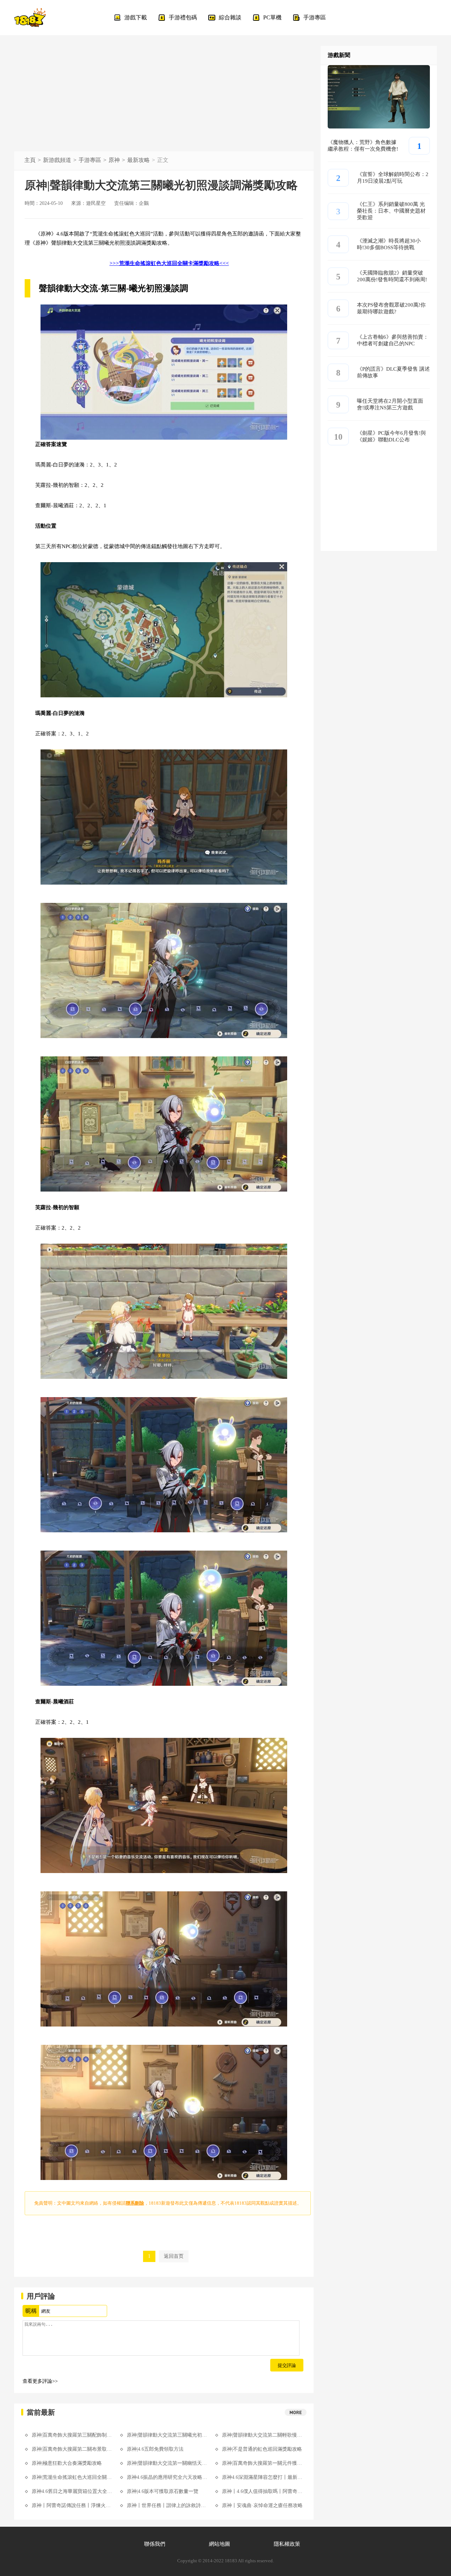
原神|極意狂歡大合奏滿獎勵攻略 (67, 2463)
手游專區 (90, 160)
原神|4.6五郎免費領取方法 (155, 2449)
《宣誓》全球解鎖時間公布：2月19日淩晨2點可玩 (393, 178)
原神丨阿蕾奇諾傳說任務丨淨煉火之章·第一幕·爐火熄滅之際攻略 (72, 2505)
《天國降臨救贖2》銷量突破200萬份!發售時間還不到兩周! (392, 276)
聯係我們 (155, 2544)
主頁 (30, 160)
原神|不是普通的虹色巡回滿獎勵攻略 (262, 2449)
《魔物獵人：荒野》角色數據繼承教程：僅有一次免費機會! (363, 146)
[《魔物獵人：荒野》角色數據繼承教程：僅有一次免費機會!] (379, 127)
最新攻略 (138, 160)
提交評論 (287, 2365)
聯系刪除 (135, 2203)
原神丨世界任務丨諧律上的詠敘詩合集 (167, 2505)
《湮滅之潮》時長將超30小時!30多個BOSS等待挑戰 (389, 244)
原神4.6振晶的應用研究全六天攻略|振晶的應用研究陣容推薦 (167, 2477)
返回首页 (174, 2256)
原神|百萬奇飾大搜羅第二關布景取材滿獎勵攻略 (72, 2449)
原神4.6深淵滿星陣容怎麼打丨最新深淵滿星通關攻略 (262, 2477)
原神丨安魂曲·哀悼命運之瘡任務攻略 (262, 2505)
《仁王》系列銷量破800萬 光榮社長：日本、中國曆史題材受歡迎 (391, 211)
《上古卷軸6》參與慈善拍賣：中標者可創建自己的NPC (393, 340)
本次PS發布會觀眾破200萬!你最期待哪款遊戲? (391, 308)
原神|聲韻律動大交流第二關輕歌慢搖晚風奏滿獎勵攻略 (262, 2435)
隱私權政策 (287, 2544)
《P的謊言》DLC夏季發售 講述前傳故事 (393, 372)
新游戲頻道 (57, 160)
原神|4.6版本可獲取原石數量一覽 (163, 2491)
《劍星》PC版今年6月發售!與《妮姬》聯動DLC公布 (391, 436)
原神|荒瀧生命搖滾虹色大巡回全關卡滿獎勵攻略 (72, 2477)
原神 (114, 160)
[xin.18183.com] (30, 18)
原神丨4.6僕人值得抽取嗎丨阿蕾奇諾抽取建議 (262, 2491)
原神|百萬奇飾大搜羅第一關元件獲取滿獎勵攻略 (262, 2463)
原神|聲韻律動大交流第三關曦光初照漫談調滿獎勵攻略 (167, 2435)
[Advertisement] (164, 99)
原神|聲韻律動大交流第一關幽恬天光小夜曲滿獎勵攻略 (167, 2463)
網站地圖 (220, 2544)
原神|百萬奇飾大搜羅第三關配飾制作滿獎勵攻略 (72, 2435)
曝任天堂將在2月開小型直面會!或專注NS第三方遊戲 (390, 404)
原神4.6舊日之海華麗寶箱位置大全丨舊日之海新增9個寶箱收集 (72, 2491)
